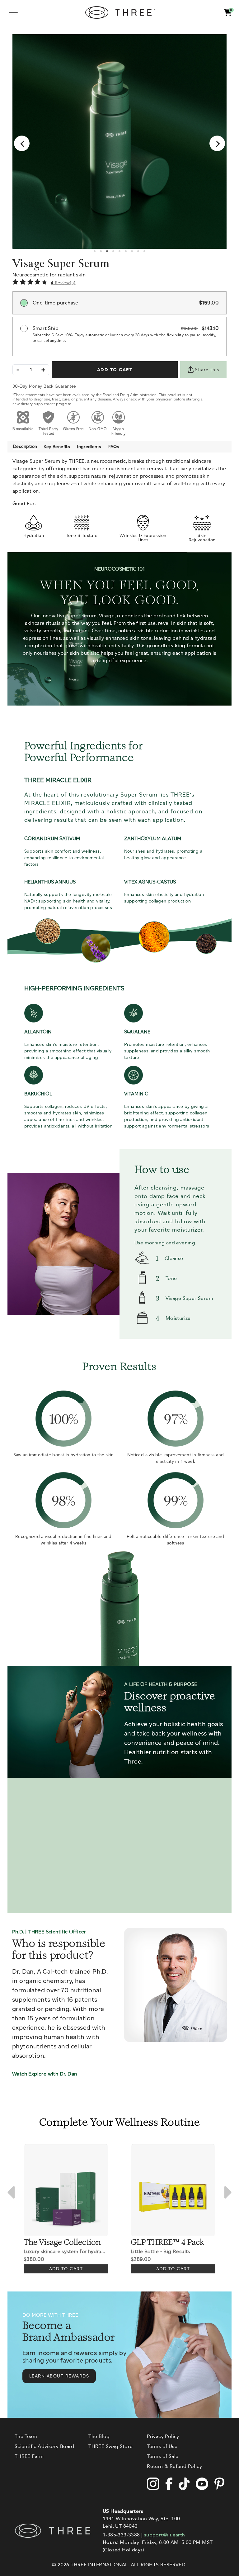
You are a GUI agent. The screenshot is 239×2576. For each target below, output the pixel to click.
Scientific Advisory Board (45, 2446)
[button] (228, 13)
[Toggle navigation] (13, 12)
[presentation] (22, 143)
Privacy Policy (163, 2436)
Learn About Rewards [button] (59, 2376)
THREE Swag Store (110, 2446)
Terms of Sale (163, 2456)
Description (25, 446)
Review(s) (65, 283)
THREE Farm (29, 2456)
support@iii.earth (165, 2535)
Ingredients (89, 447)
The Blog (99, 2436)
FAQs (114, 447)
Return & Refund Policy (174, 2466)
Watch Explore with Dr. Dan (45, 2074)
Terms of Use (162, 2446)
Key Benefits (57, 447)
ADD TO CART (115, 370)
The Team (26, 2436)
